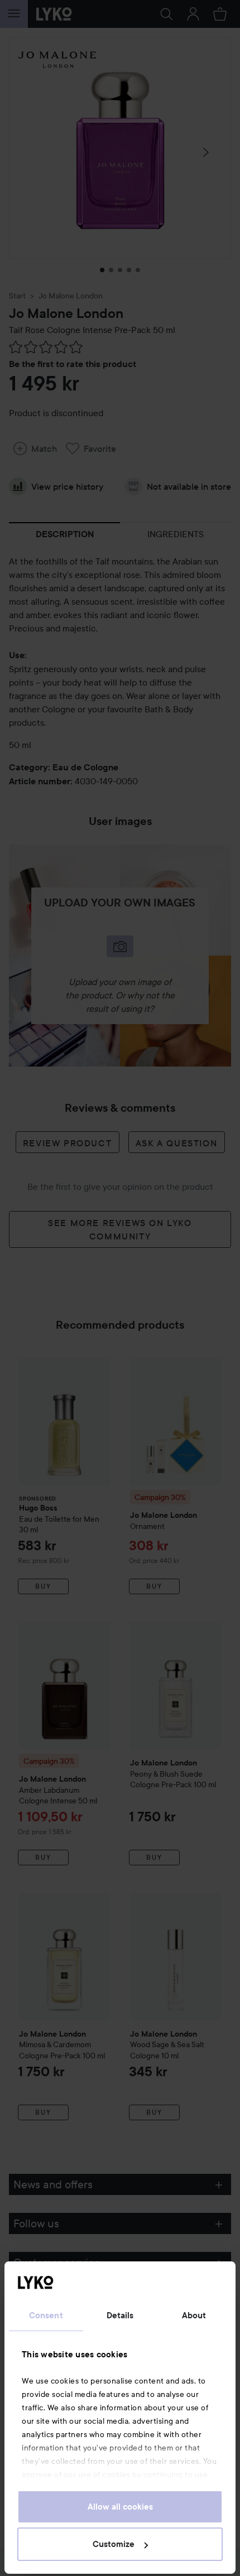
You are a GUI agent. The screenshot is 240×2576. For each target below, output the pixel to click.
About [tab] (194, 2315)
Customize (114, 2544)
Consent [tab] (46, 2315)
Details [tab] (120, 2315)
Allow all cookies (120, 2507)
